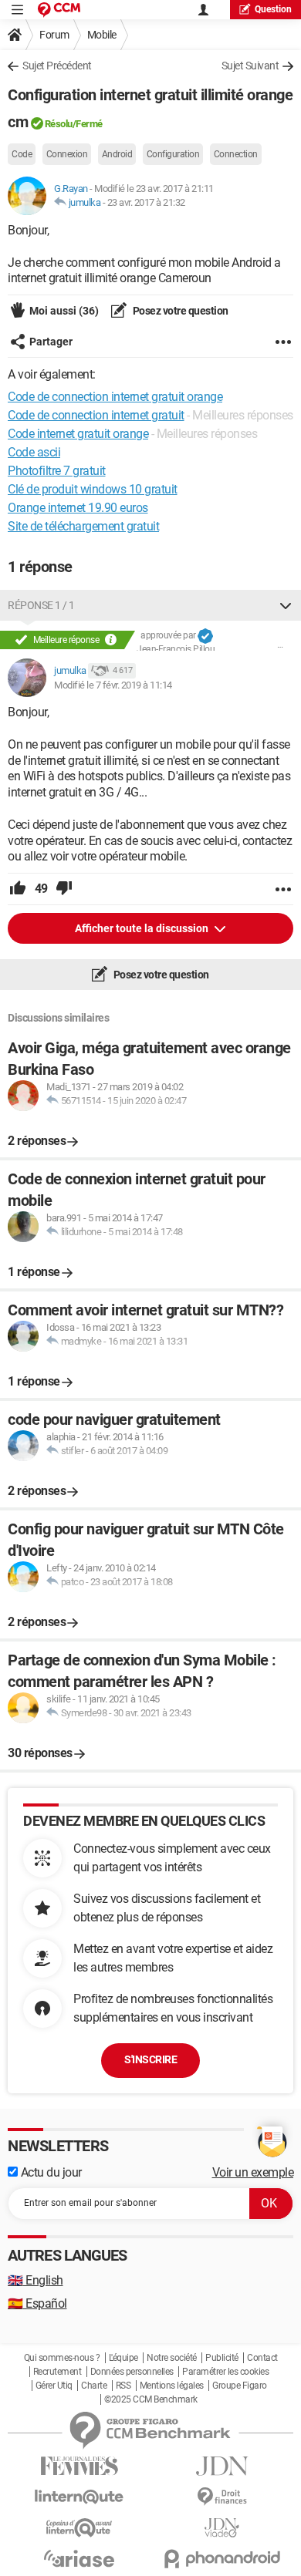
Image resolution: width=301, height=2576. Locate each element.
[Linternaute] (79, 2497)
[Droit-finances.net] (222, 2497)
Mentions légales (172, 2386)
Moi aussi (64, 311)
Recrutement (57, 2372)
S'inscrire (150, 2059)
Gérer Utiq (54, 2386)
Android (117, 154)
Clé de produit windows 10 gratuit (93, 489)
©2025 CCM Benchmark (151, 2399)
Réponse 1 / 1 (41, 605)
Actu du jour (50, 2172)
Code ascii (34, 452)
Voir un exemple (253, 2172)
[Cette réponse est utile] (18, 889)
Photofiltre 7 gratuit (57, 471)
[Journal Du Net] (222, 2466)
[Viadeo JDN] (222, 2528)
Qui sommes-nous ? (62, 2358)
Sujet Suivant (250, 66)
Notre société (172, 2358)
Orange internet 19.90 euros (78, 508)
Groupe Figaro (240, 2386)
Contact (262, 2358)
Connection (236, 154)
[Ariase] (79, 2558)
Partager (51, 342)
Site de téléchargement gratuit (83, 526)
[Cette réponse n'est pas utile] (64, 889)
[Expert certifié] (205, 636)
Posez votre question (179, 311)
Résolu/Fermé (74, 124)
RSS (123, 2386)
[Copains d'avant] (79, 2528)
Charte (94, 2386)
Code (22, 154)
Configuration (173, 154)
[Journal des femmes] (79, 2466)
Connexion (67, 154)
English (36, 2280)
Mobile (102, 35)
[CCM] (59, 10)
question (273, 9)
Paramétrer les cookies (225, 2372)
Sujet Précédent (57, 66)
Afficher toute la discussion (143, 928)
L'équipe (123, 2358)
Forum (54, 35)
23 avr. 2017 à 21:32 (146, 202)
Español (37, 2303)
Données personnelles (132, 2372)
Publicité (222, 2358)
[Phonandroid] (222, 2559)
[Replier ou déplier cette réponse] (286, 605)
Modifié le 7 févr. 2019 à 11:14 (113, 685)
